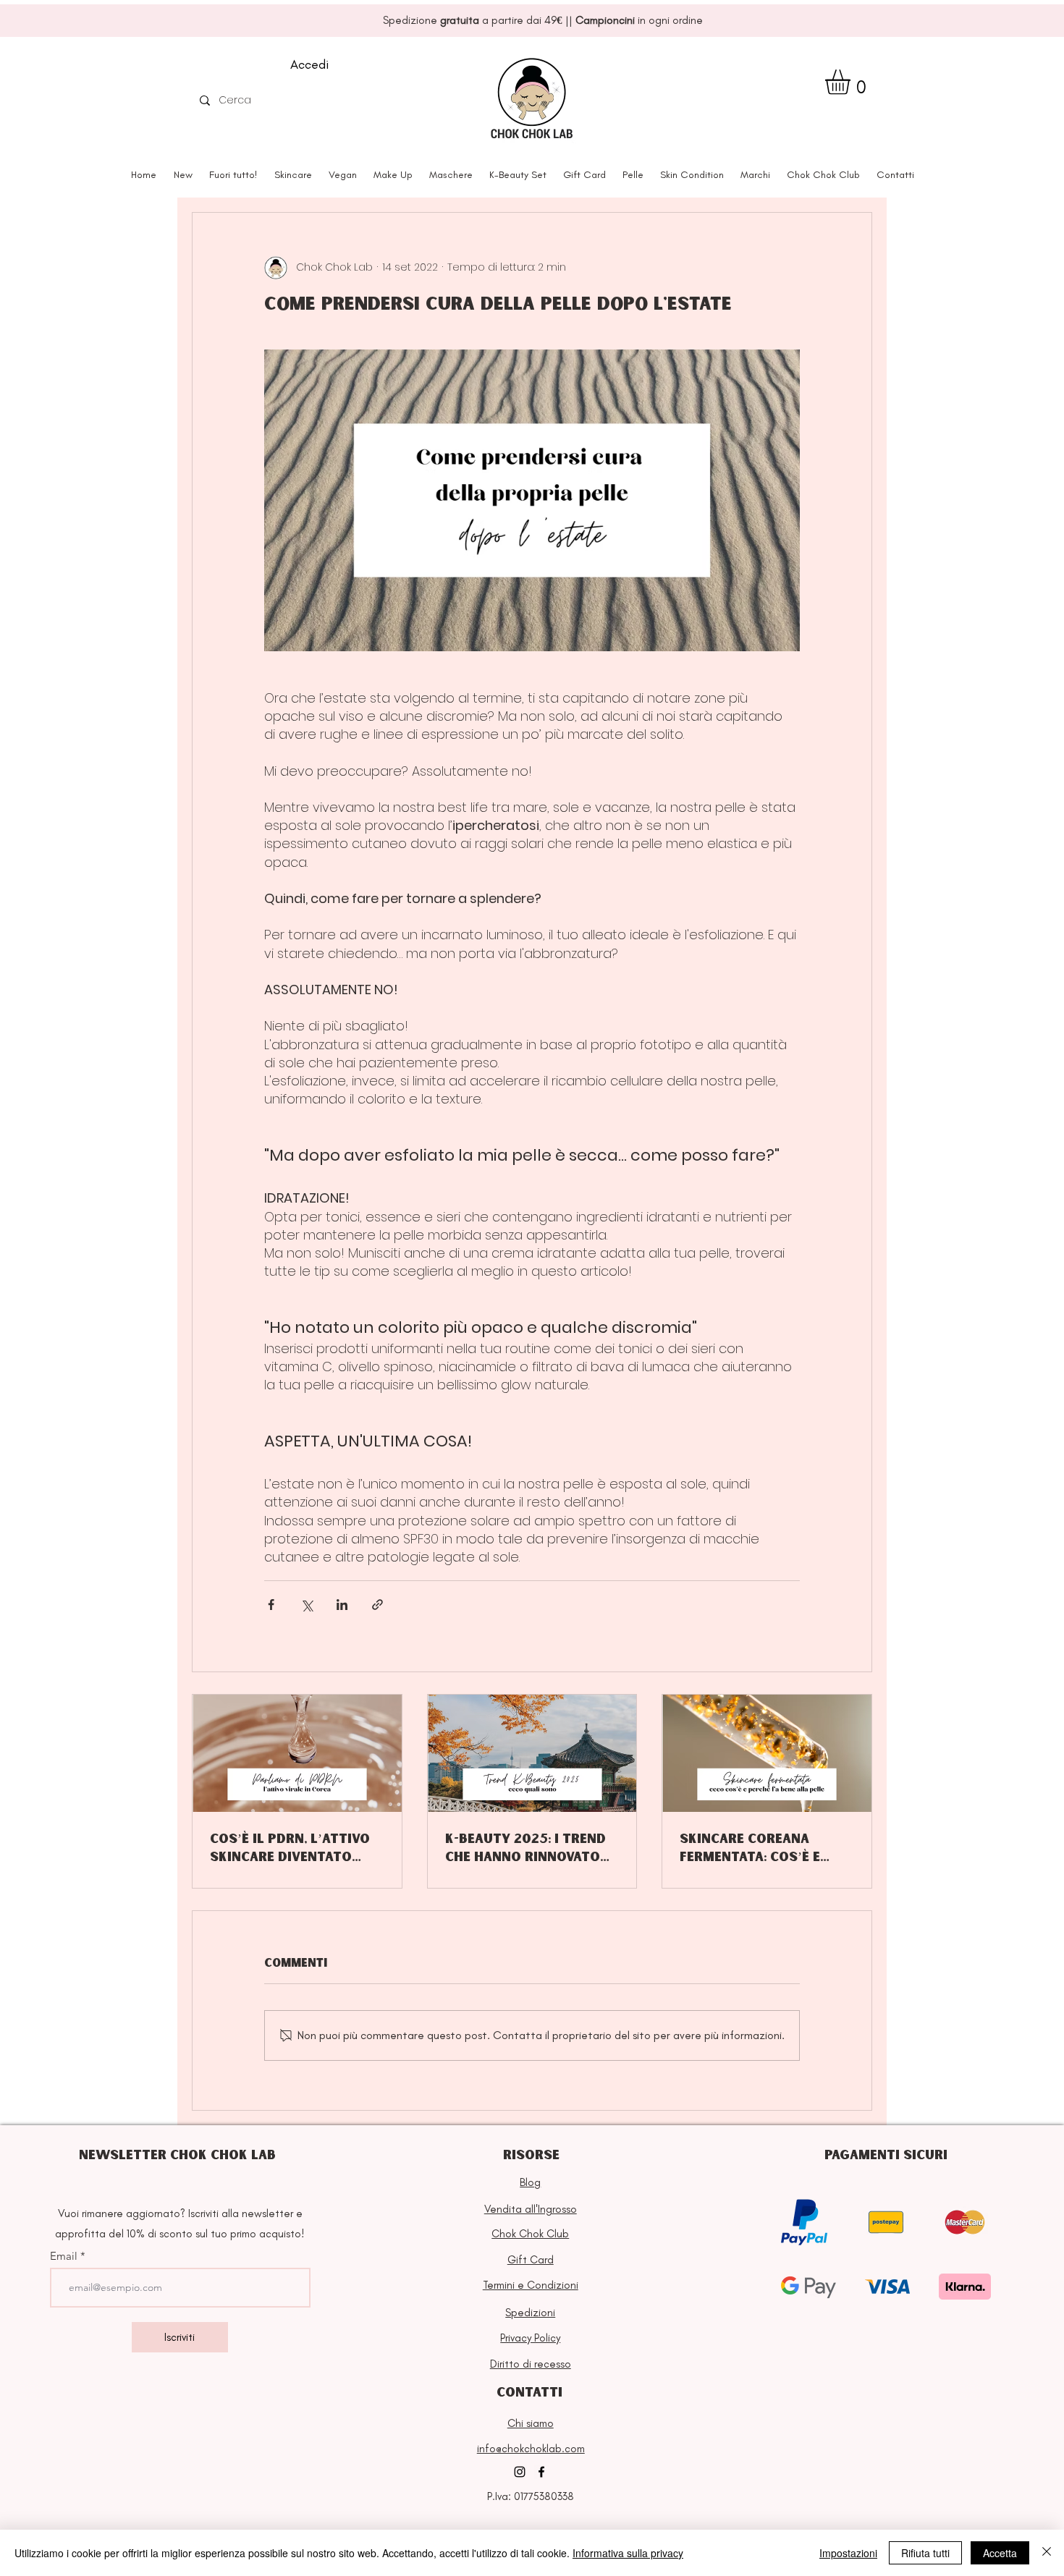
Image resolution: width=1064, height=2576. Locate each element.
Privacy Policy (530, 2338)
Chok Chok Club (530, 2234)
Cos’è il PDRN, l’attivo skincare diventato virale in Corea (290, 1848)
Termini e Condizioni (531, 2285)
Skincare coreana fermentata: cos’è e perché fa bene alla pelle (750, 1848)
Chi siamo (531, 2423)
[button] (852, 82)
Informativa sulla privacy (628, 2553)
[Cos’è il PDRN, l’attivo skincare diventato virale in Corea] (297, 1753)
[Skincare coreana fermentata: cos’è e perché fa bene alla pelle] (767, 1753)
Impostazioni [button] (848, 2553)
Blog (530, 2182)
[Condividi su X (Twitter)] (307, 1605)
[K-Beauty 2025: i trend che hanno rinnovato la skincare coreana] (532, 1753)
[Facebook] (541, 2472)
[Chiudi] (1047, 2553)
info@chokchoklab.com (531, 2449)
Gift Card (531, 2260)
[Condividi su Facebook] (271, 1605)
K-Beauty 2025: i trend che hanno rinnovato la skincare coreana (525, 1848)
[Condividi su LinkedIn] (342, 1605)
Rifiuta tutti (925, 2553)
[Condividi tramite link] (377, 1605)
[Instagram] (520, 2472)
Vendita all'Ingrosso (531, 2209)
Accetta (1000, 2553)
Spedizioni (530, 2313)
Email (65, 2256)
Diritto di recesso (531, 2364)
